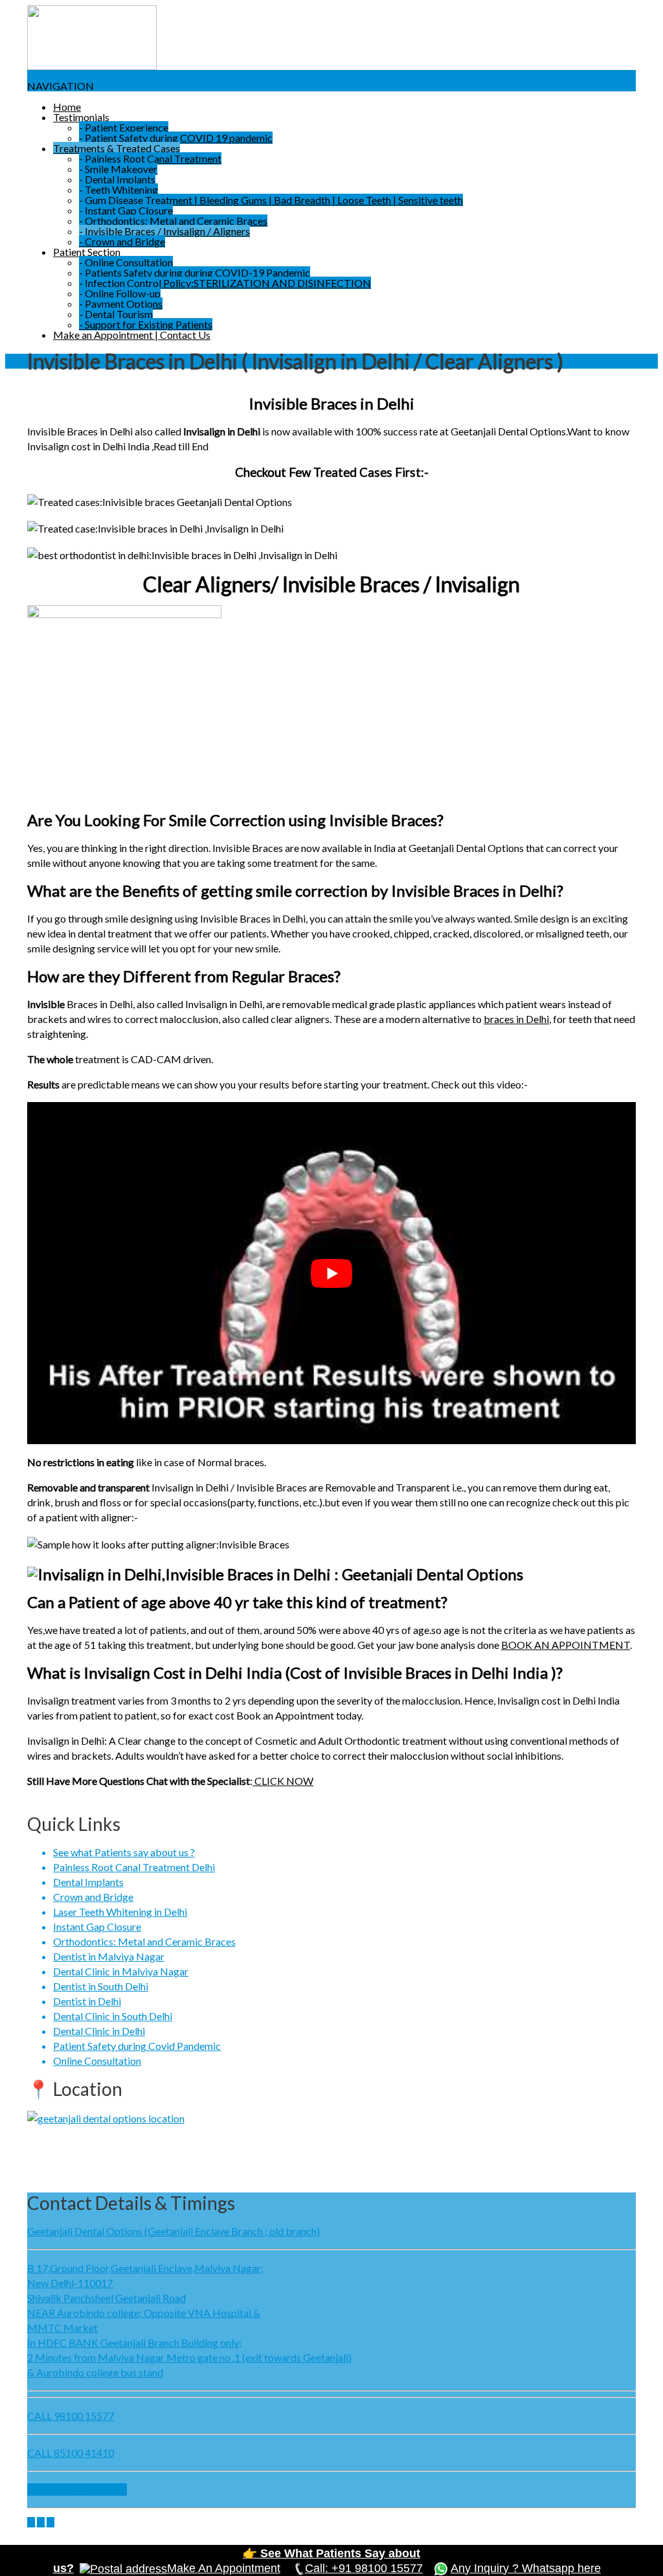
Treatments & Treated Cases (117, 148)
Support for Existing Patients (146, 324)
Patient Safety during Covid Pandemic (137, 2046)
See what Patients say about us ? (124, 1852)
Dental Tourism (116, 314)
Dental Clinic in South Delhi (113, 2016)
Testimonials (81, 117)
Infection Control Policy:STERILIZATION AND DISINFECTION (225, 283)
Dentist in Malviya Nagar (109, 1956)
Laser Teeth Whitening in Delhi (120, 1912)
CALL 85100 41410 (71, 2453)
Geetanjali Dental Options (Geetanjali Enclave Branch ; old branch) (174, 2231)
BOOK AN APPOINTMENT (566, 1645)
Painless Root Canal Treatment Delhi (134, 1867)
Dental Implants (117, 179)
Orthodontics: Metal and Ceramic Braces (173, 221)
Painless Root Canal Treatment (150, 158)
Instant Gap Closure (126, 210)
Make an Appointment (77, 2490)
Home (67, 107)
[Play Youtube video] (331, 1273)
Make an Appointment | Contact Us (132, 335)
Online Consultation (126, 262)
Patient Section (87, 252)
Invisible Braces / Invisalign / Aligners (164, 231)
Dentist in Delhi (87, 2001)
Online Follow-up (120, 293)
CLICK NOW (283, 1781)
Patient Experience (124, 127)
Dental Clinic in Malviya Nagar (121, 1971)
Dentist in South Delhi (101, 1986)
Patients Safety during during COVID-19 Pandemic (195, 272)
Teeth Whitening (118, 190)
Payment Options (121, 304)
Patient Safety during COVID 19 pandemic (176, 138)
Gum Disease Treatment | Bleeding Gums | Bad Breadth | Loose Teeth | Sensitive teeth (271, 200)
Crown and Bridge (122, 241)
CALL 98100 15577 (71, 2416)
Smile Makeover (118, 169)
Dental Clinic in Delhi (99, 2031)
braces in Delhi (516, 1019)
